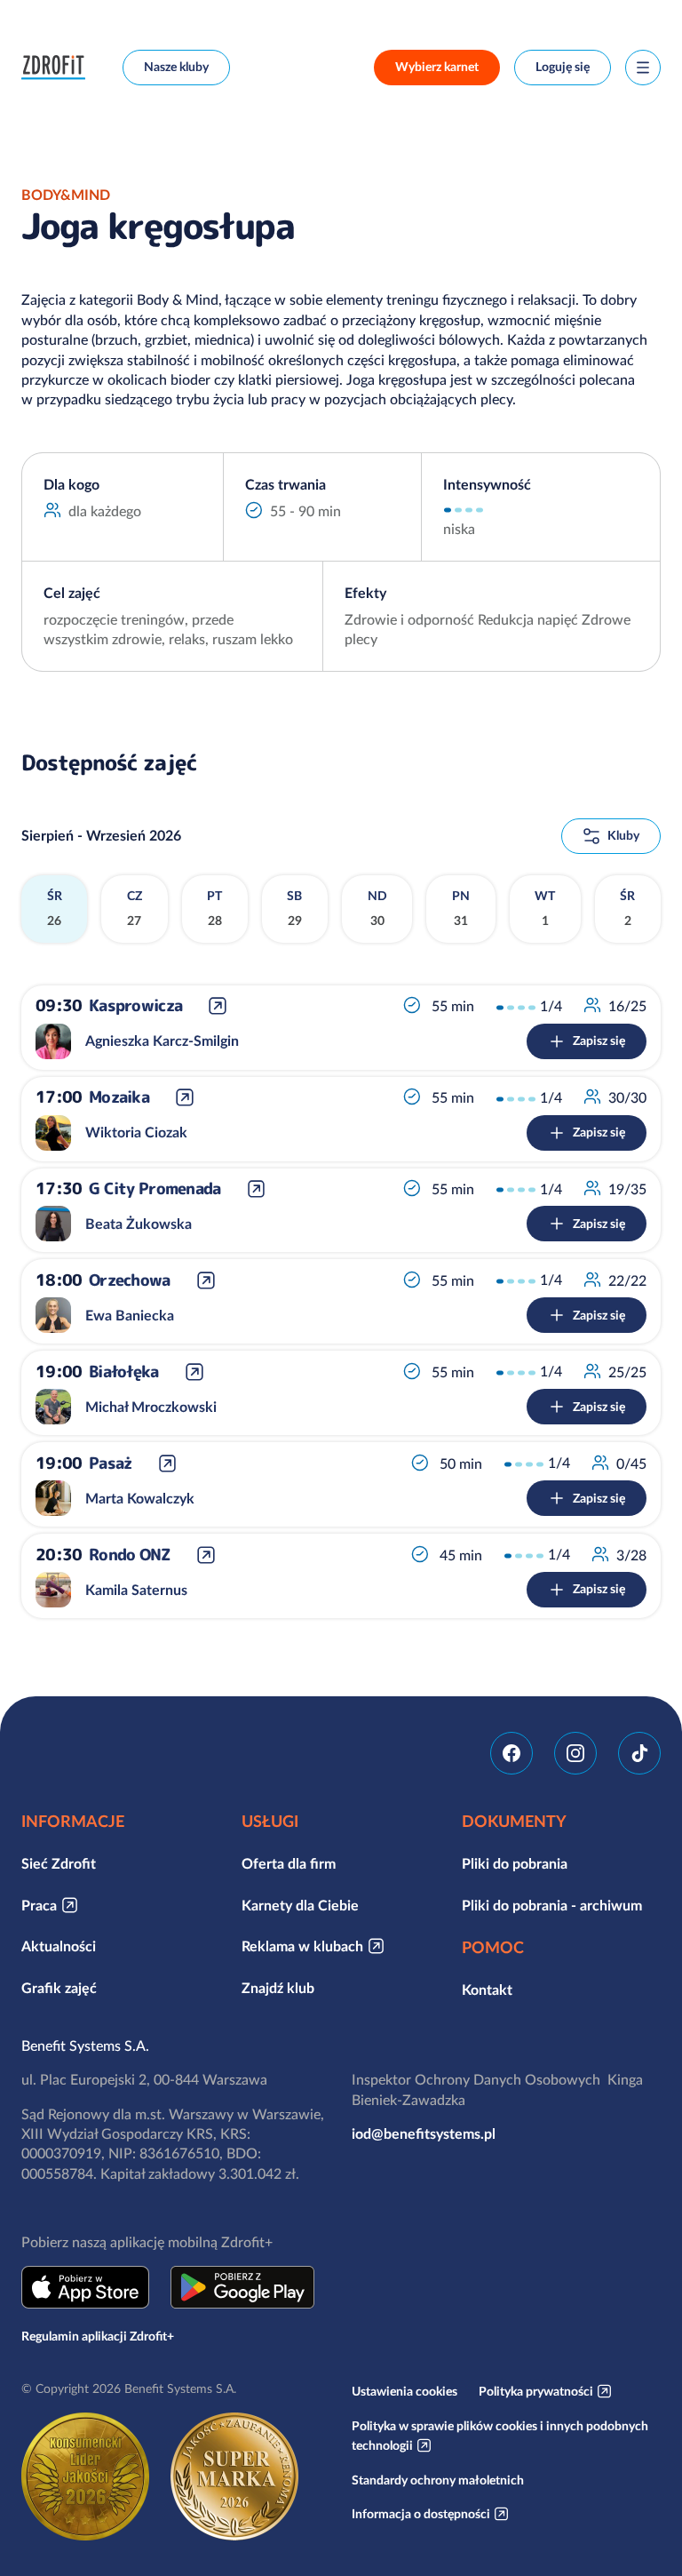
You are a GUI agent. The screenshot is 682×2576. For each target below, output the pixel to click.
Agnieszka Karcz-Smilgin (162, 1041)
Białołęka (124, 1372)
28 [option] (214, 908)
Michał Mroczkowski (151, 1407)
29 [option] (294, 908)
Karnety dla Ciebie (300, 1905)
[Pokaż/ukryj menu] (643, 68)
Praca (39, 1905)
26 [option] (55, 908)
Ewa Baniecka (130, 1315)
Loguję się (563, 67)
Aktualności (59, 1946)
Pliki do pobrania (515, 1863)
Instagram (575, 1753)
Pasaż (110, 1463)
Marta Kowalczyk (140, 1498)
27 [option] (135, 908)
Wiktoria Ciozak (136, 1132)
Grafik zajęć (59, 1988)
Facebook (511, 1753)
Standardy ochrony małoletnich (438, 2480)
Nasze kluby (176, 67)
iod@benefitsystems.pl (424, 2133)
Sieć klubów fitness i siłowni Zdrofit (58, 68)
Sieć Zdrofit (59, 1863)
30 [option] (377, 908)
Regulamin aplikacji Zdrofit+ (98, 2336)
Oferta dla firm (289, 1863)
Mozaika (119, 1098)
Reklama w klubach (302, 1946)
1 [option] (545, 908)
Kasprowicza (135, 1006)
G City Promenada (155, 1189)
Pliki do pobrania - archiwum (552, 1905)
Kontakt (487, 1990)
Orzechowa (130, 1280)
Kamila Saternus (136, 1590)
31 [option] (461, 908)
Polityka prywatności (536, 2391)
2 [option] (627, 908)
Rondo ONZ (130, 1555)
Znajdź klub (278, 1988)
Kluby (623, 835)
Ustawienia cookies (404, 2391)
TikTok (639, 1753)
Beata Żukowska (139, 1224)
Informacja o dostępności (421, 2514)
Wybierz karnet (437, 67)
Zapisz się (599, 1041)
